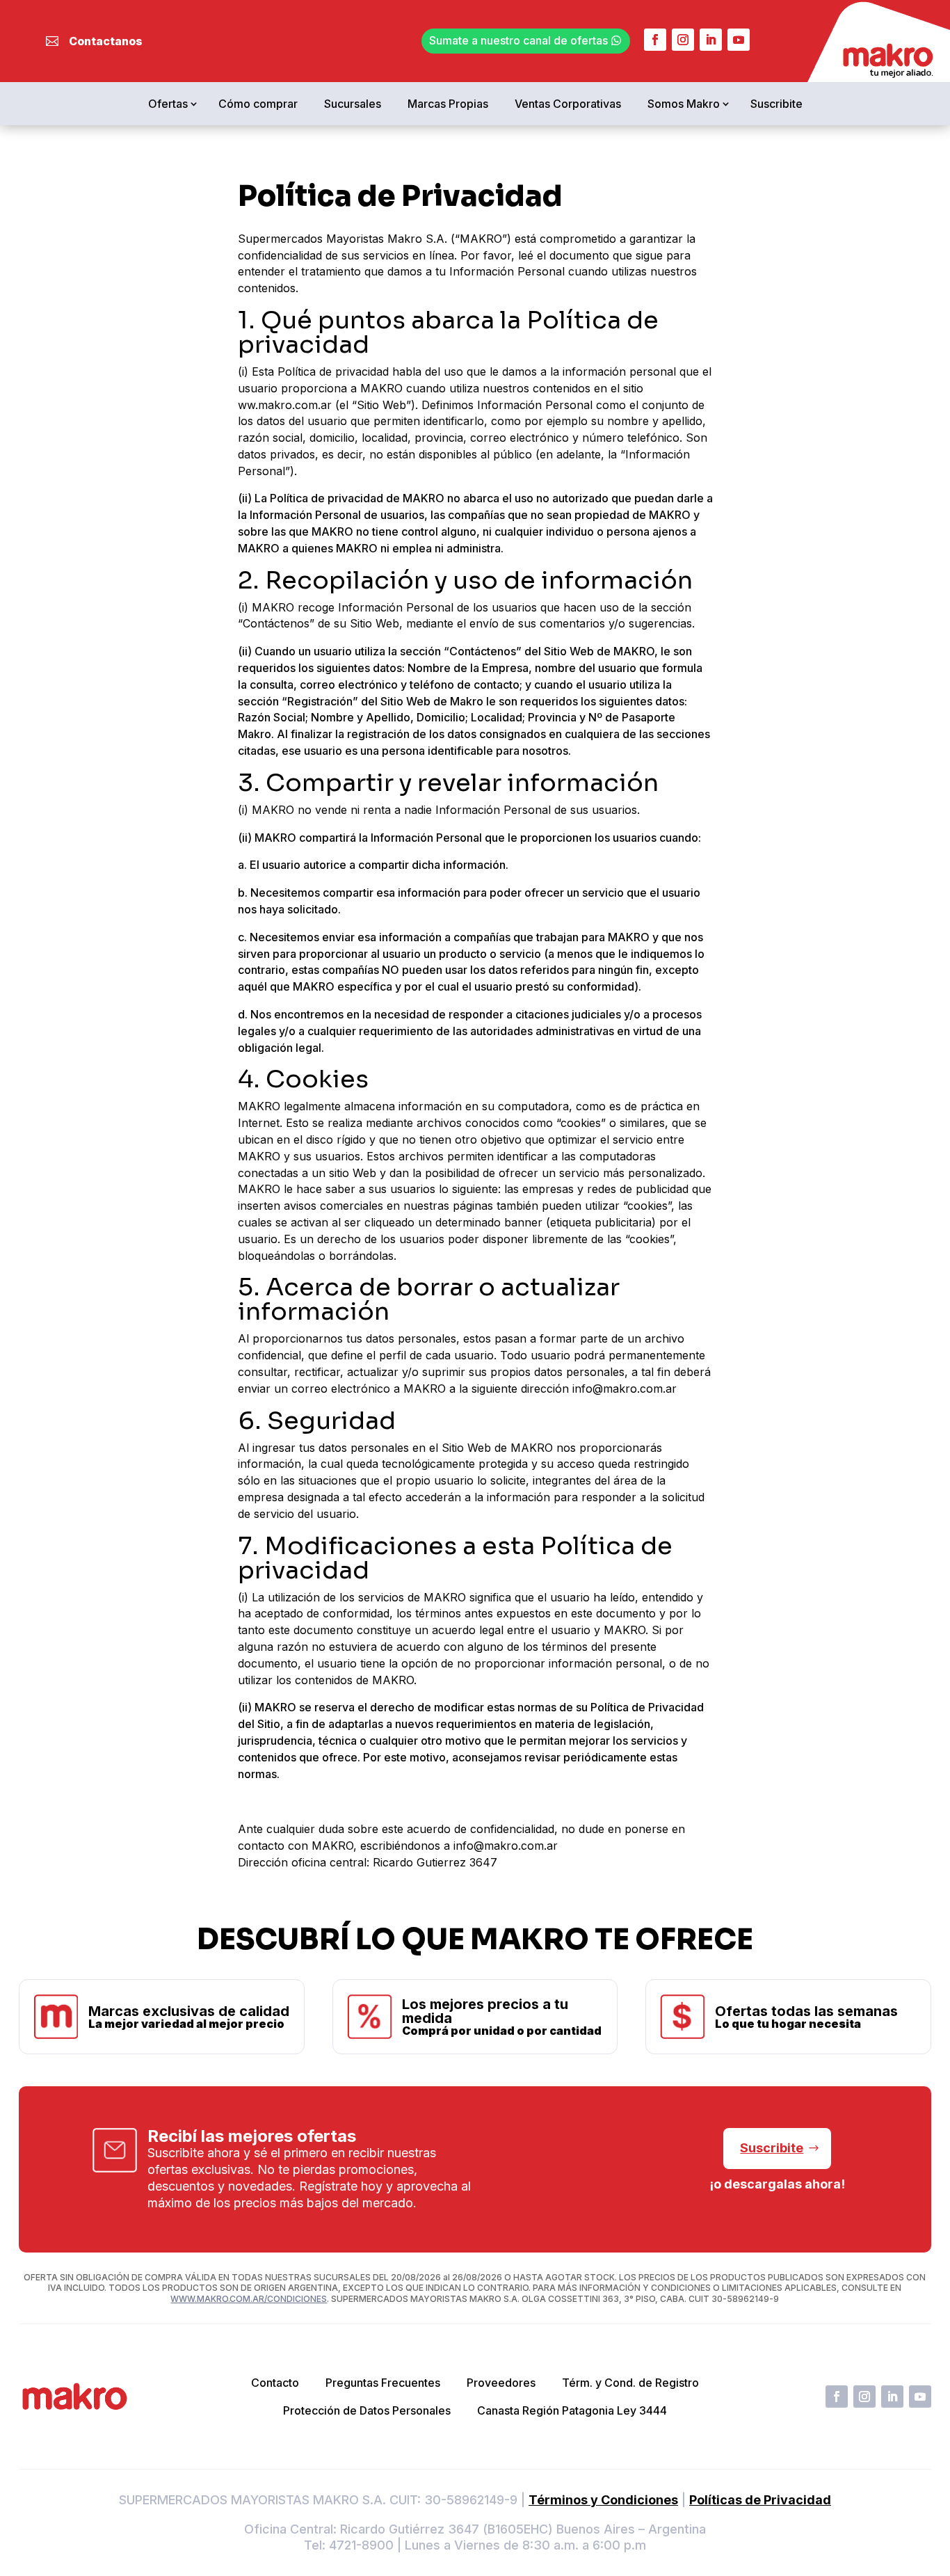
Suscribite (776, 104)
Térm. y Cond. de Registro (630, 2383)
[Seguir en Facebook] (655, 40)
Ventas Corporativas (568, 104)
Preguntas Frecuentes (383, 2383)
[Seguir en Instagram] (683, 40)
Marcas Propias (448, 104)
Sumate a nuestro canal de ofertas (518, 40)
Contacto (275, 2383)
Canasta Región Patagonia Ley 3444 (572, 2410)
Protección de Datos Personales (367, 2410)
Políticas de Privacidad (760, 2500)
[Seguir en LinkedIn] (711, 40)
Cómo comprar (258, 104)
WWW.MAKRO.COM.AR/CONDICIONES (249, 2299)
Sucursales (353, 104)
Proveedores (501, 2383)
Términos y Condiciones (603, 2500)
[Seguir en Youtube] (739, 40)
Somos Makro (684, 104)
